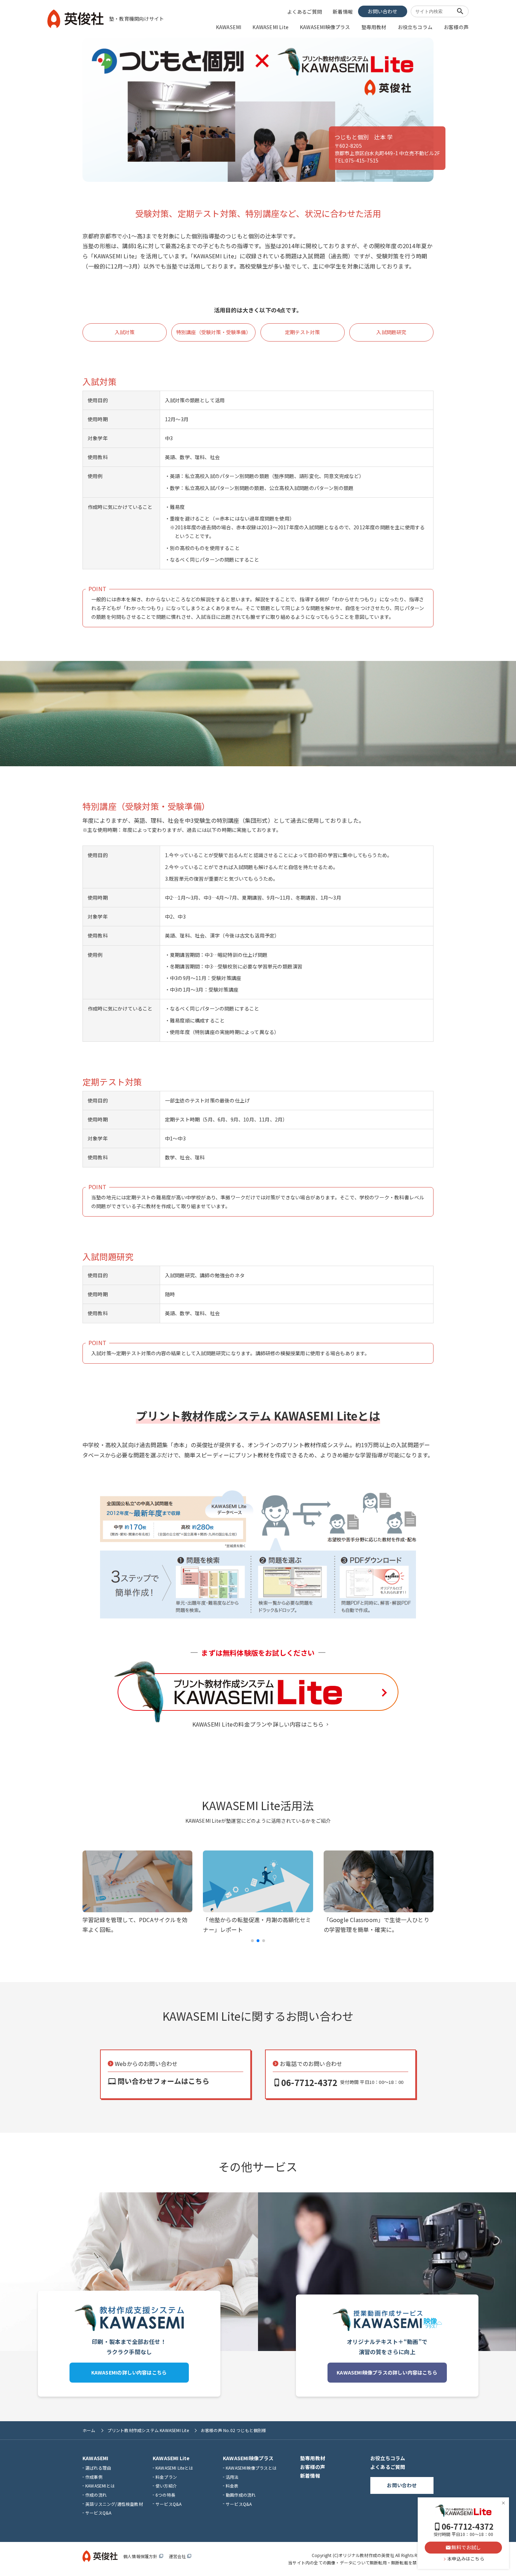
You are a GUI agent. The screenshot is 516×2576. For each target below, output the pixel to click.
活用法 (232, 2477)
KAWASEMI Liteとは (174, 2468)
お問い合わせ (382, 11)
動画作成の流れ (241, 2495)
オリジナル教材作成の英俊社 (366, 2555)
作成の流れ (96, 2495)
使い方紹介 (166, 2486)
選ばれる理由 (98, 2468)
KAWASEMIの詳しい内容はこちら (129, 2372)
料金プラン (166, 2477)
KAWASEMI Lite (270, 27)
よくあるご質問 (305, 12)
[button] (252, 1941)
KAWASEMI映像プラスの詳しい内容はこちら (387, 2372)
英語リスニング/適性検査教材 (114, 2504)
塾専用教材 (374, 27)
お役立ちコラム (415, 27)
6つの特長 (165, 2495)
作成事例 (94, 2477)
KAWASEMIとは (100, 2486)
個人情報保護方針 (143, 2556)
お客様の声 (456, 27)
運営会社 (180, 2556)
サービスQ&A (98, 2513)
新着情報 (343, 12)
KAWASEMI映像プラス (325, 27)
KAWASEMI (229, 27)
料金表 (232, 2486)
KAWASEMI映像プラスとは (251, 2468)
